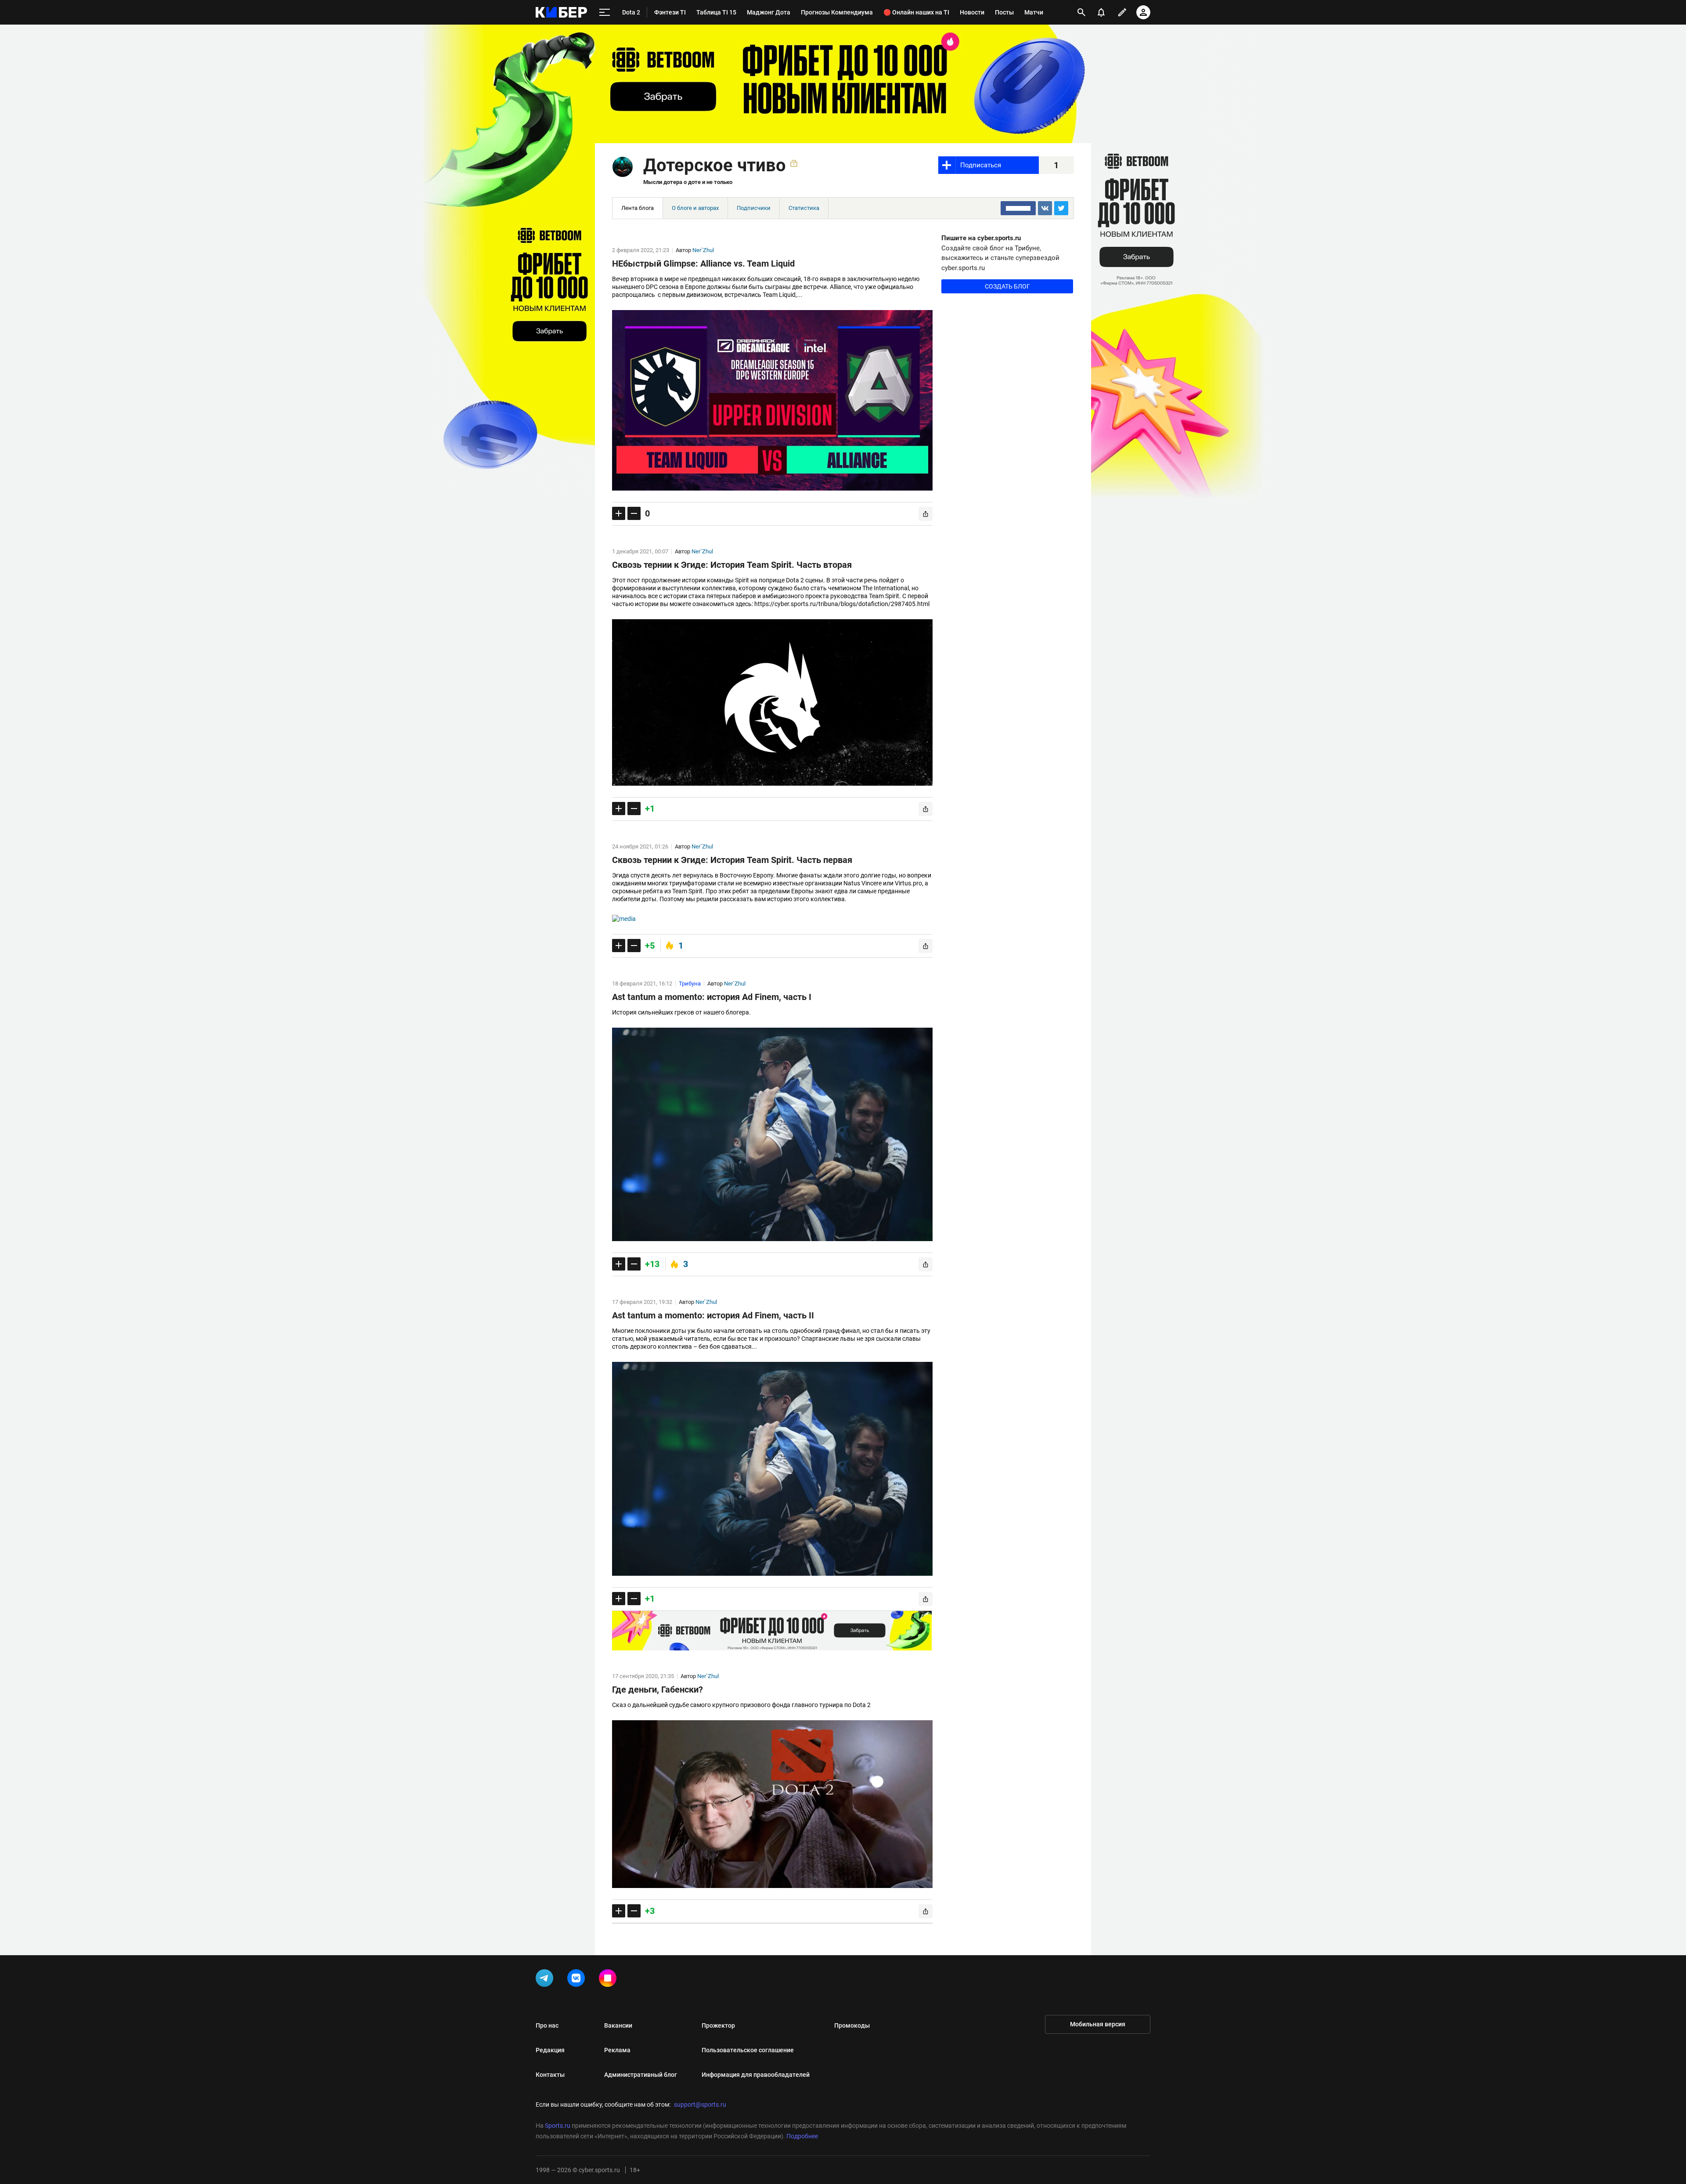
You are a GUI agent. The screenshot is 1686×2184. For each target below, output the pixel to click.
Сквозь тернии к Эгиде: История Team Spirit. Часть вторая (732, 565)
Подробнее (802, 2136)
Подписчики (754, 208)
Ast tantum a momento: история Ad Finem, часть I (712, 997)
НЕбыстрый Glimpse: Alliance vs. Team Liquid (703, 264)
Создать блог (1007, 286)
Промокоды (852, 2025)
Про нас (547, 2025)
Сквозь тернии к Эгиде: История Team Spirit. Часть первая (732, 860)
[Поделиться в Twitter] (1061, 208)
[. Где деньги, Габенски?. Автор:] (772, 1804)
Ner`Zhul (703, 250)
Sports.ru (558, 2126)
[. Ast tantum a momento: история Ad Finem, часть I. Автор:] (772, 1135)
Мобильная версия (1098, 2024)
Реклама (617, 2050)
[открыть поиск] (1081, 12)
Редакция (550, 2050)
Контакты (550, 2075)
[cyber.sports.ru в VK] (578, 1980)
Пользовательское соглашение (748, 2050)
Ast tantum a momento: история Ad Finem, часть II (713, 1315)
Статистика (804, 208)
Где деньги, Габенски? (657, 1689)
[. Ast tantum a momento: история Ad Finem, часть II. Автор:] (772, 1469)
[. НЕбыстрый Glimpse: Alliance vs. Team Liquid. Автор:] (772, 400)
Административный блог (641, 2075)
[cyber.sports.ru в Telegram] (546, 1980)
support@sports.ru (700, 2105)
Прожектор (718, 2025)
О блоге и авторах (695, 208)
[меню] (605, 13)
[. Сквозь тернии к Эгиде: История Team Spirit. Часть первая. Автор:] (772, 919)
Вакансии (618, 2025)
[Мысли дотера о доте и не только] (623, 167)
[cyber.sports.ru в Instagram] (609, 1980)
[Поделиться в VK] (1045, 208)
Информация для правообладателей (756, 2075)
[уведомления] (1101, 12)
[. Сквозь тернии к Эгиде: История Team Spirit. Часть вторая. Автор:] (772, 702)
